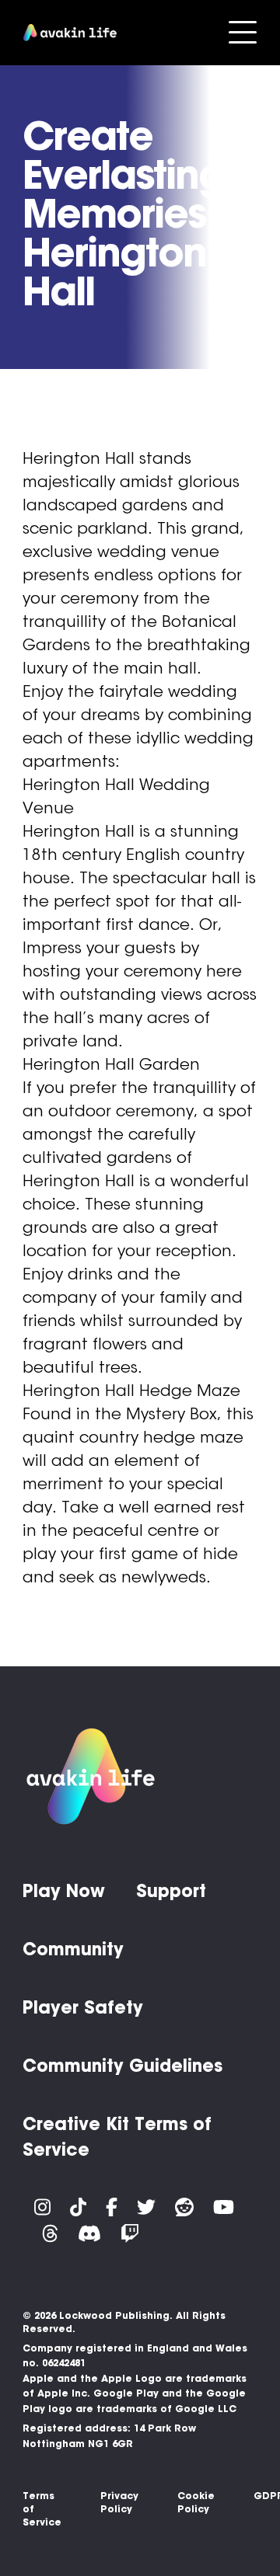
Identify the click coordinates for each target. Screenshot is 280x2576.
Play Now (64, 1891)
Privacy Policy (119, 2502)
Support (171, 1891)
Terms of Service (42, 2509)
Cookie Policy (196, 2502)
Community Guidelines (122, 2066)
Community (73, 1949)
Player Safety (83, 2007)
